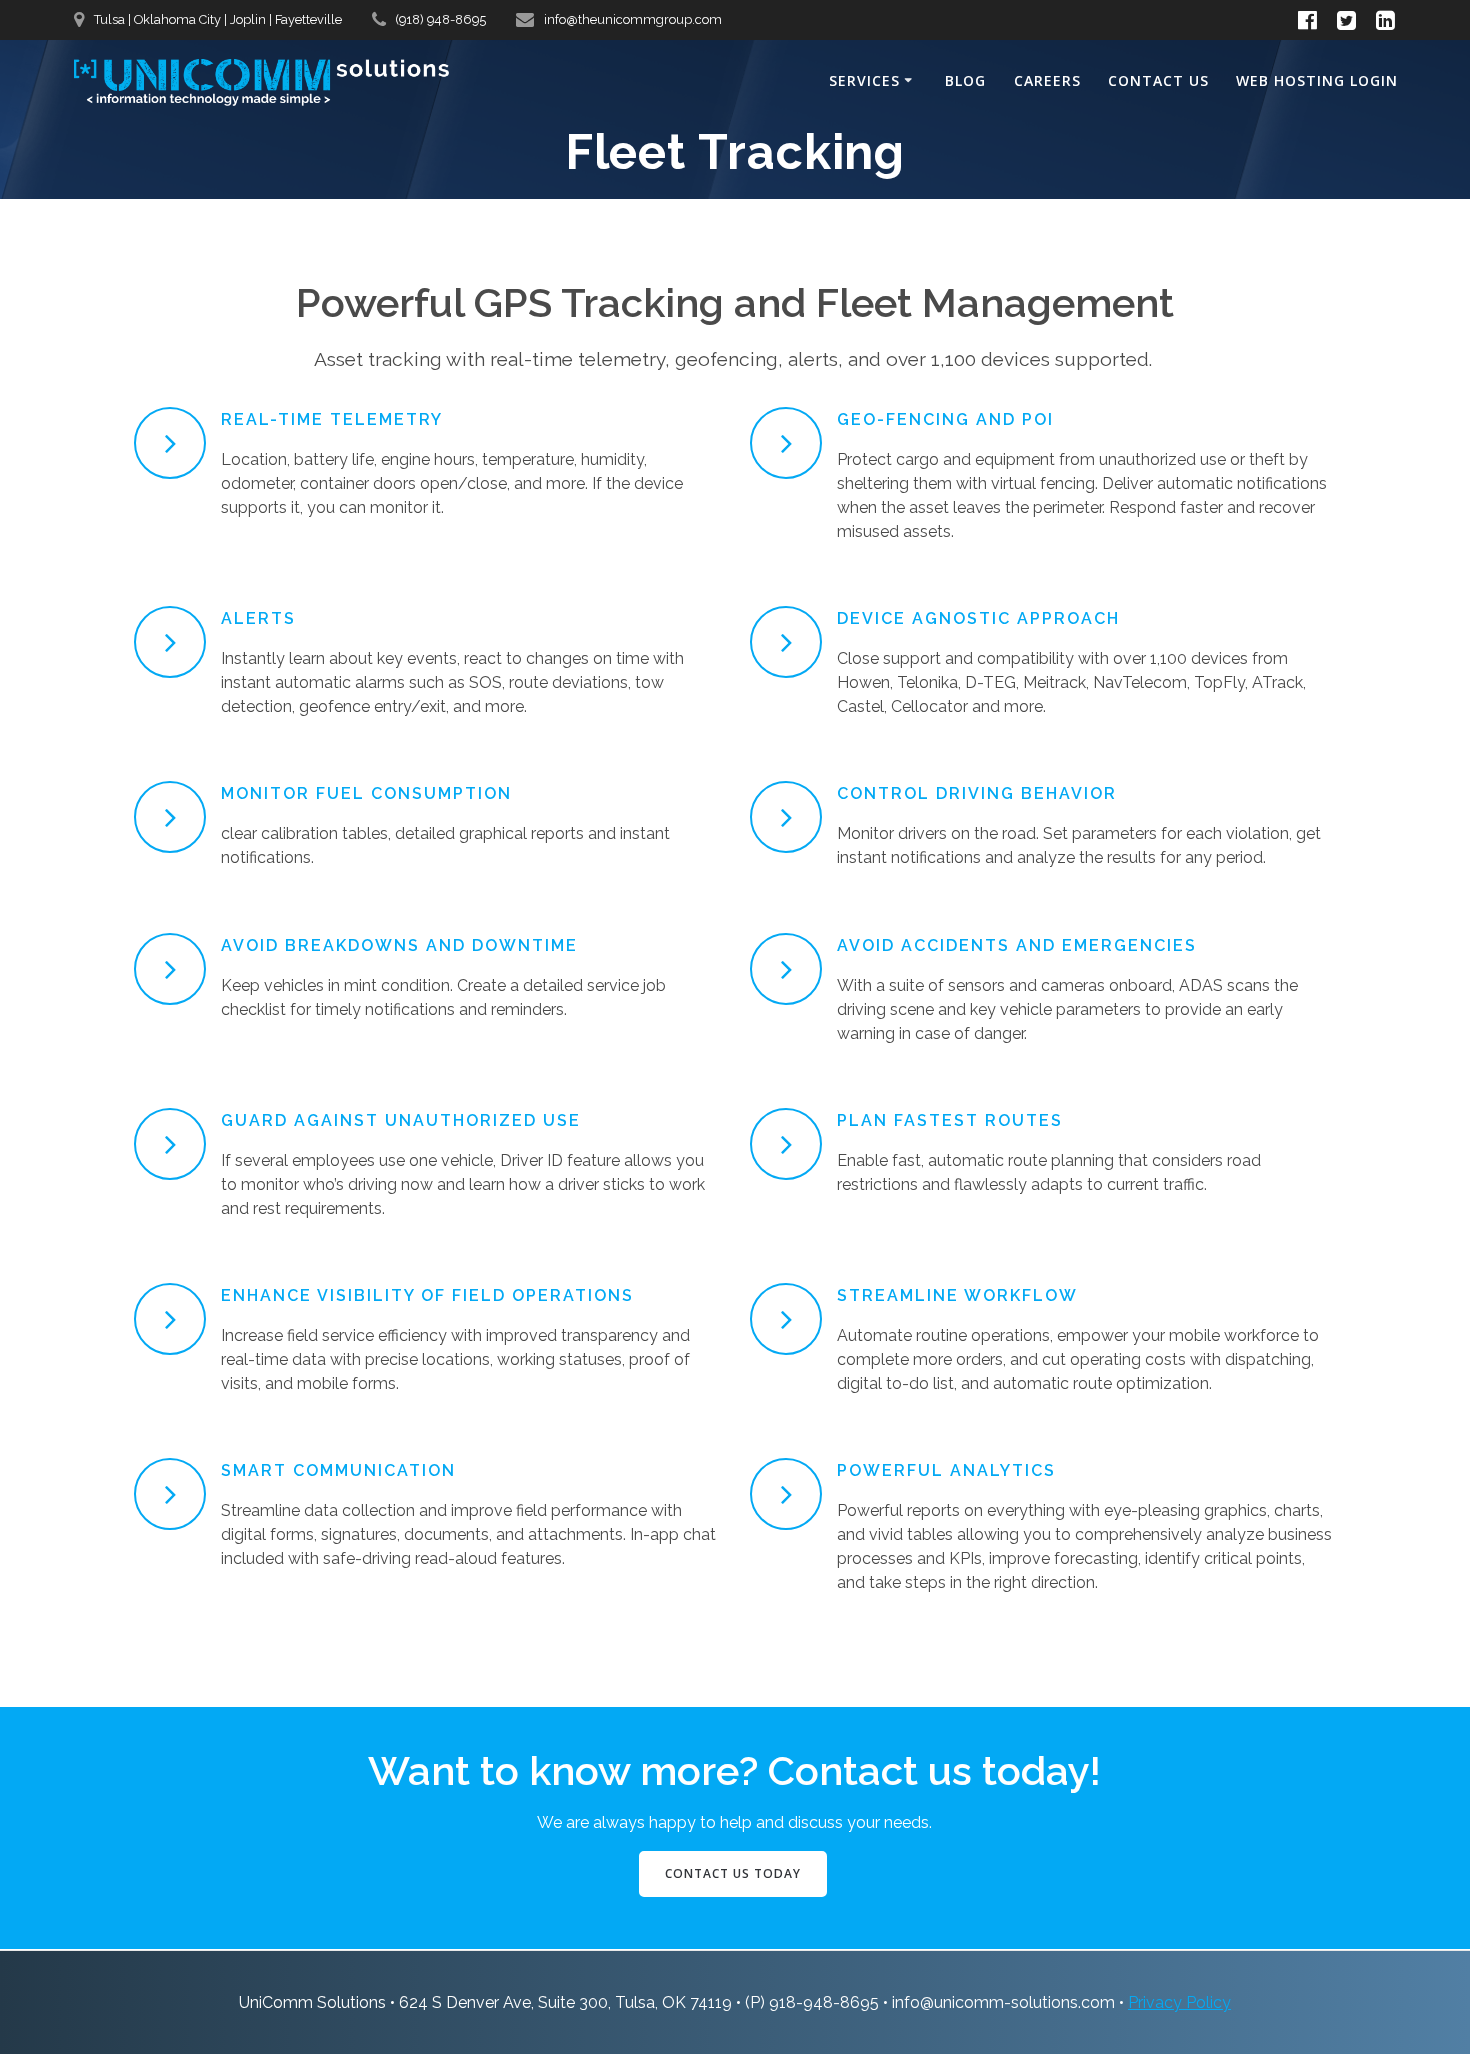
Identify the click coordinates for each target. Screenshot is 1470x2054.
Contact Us (1158, 80)
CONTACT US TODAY (733, 1873)
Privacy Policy (1179, 2002)
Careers (1047, 80)
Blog (965, 80)
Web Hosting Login (1317, 80)
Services (864, 80)
